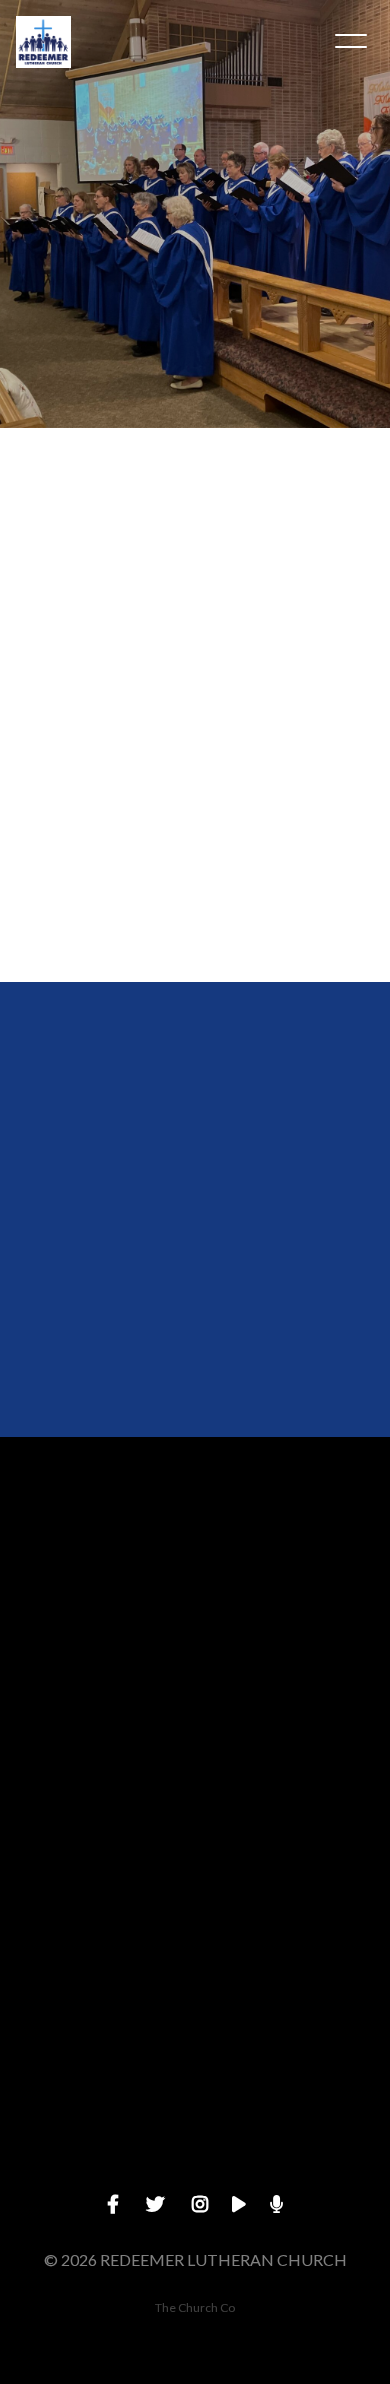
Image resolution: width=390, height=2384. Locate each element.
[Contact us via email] (195, 1547)
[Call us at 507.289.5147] (195, 1717)
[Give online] (195, 2056)
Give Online (195, 2168)
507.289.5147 (195, 1829)
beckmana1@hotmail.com (195, 918)
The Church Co (195, 2307)
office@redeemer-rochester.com (195, 1659)
